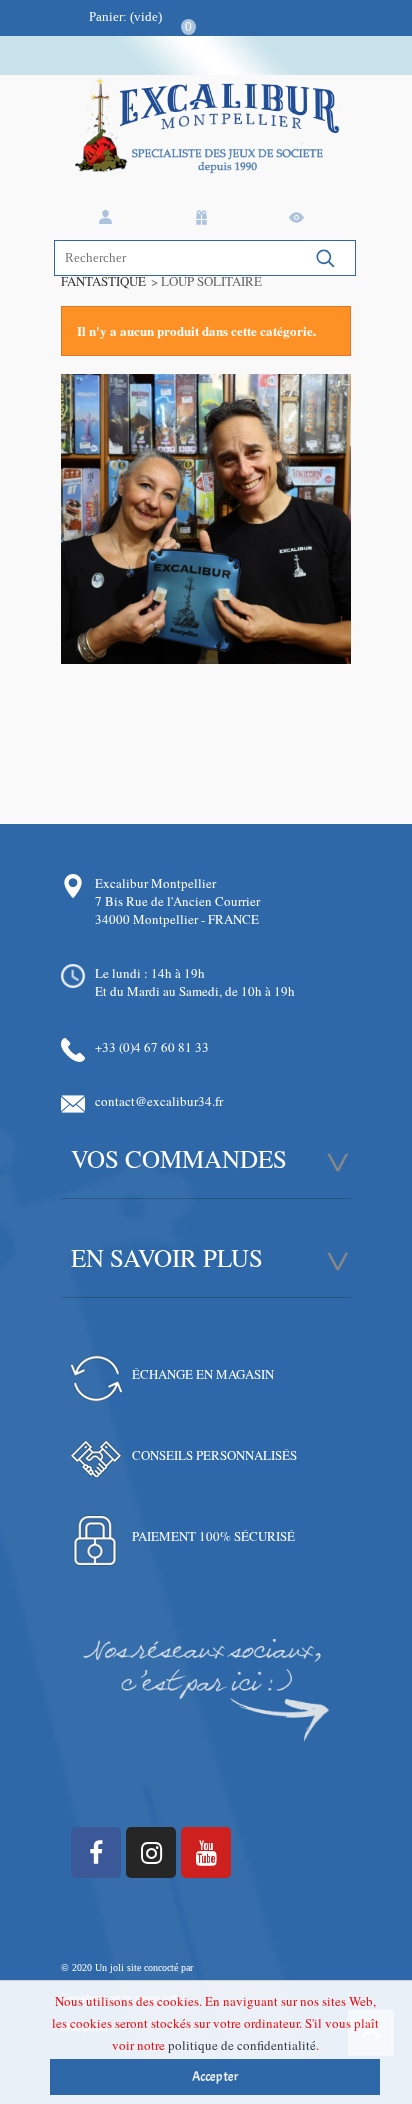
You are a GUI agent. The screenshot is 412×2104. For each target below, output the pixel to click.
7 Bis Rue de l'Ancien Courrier (177, 901)
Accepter (215, 2077)
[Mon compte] (109, 218)
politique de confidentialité (242, 2045)
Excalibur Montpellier (155, 883)
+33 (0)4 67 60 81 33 (152, 1047)
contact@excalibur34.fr (159, 1101)
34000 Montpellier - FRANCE (177, 919)
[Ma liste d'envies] (205, 218)
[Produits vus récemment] (300, 218)
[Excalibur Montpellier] (206, 144)
